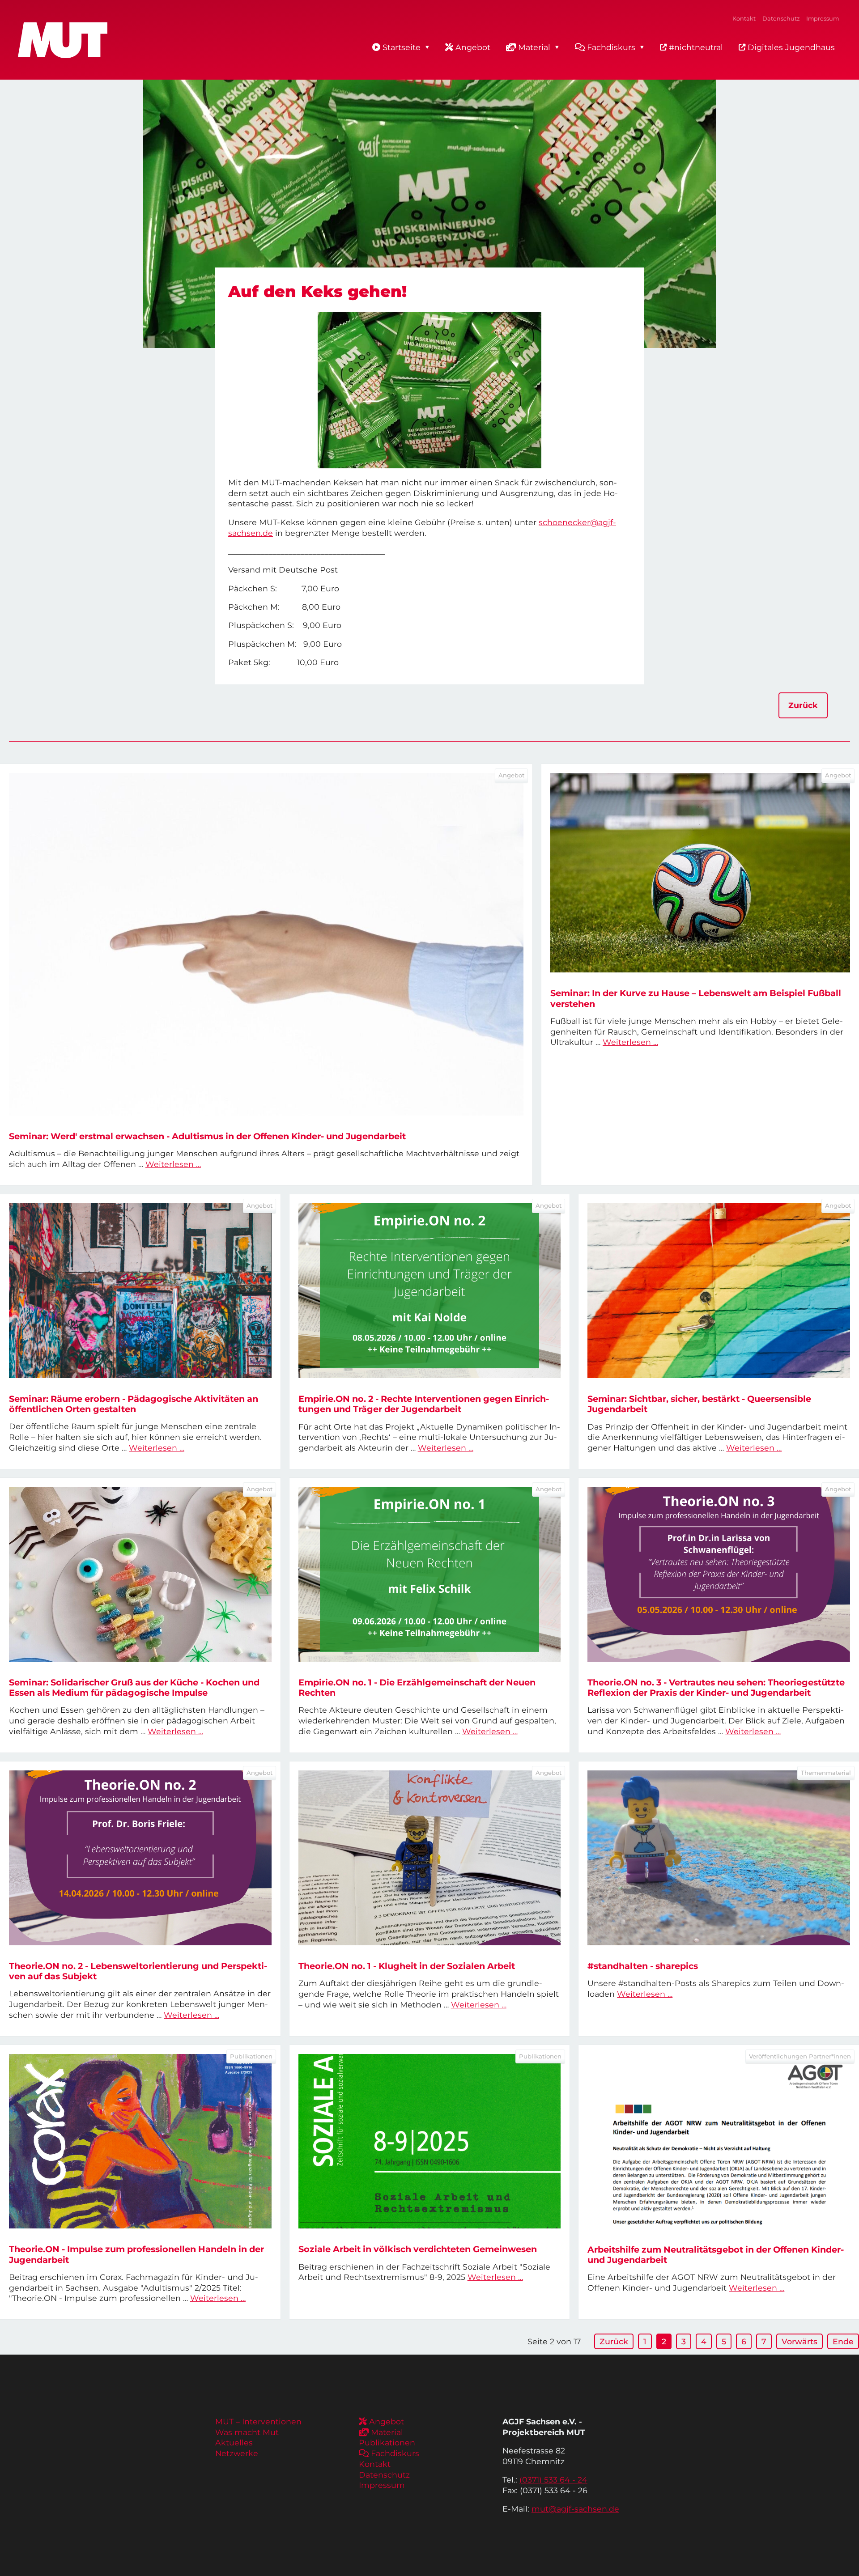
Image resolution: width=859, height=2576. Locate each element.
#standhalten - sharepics (643, 1966)
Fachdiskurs (611, 47)
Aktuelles (234, 2442)
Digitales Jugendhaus (790, 47)
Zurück (803, 705)
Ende (843, 2341)
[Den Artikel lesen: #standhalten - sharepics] (719, 1858)
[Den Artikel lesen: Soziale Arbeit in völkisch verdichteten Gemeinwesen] (430, 2141)
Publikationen (387, 2442)
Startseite (402, 47)
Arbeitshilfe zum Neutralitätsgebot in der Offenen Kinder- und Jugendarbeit (716, 2255)
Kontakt (744, 19)
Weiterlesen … (173, 1164)
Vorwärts (799, 2341)
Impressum (823, 19)
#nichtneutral (695, 47)
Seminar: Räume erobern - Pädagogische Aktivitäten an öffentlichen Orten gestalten (134, 1404)
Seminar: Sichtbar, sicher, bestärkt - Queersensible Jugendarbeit (699, 1404)
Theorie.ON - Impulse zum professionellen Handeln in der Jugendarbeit (136, 2254)
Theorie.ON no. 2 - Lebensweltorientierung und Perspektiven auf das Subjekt (138, 1971)
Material (534, 47)
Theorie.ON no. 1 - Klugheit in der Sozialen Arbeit (407, 1966)
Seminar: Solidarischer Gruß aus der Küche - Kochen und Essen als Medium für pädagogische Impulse (134, 1687)
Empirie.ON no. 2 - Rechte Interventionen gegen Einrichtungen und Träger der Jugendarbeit (424, 1404)
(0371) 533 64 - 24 (553, 2480)
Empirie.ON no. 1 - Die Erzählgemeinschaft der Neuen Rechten (417, 1687)
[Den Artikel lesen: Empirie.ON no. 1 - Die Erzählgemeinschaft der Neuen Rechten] (430, 1574)
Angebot (473, 47)
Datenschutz (781, 19)
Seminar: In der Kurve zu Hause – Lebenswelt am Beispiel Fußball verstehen (696, 998)
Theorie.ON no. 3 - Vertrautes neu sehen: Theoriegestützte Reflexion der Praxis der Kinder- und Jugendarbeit (716, 1687)
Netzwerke (237, 2453)
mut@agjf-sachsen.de (575, 2509)
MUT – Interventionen (258, 2421)
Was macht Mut (247, 2432)
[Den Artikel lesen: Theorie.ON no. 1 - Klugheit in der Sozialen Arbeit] (430, 1858)
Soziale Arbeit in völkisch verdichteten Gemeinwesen (418, 2249)
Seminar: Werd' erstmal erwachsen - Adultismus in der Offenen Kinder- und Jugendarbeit (207, 1136)
